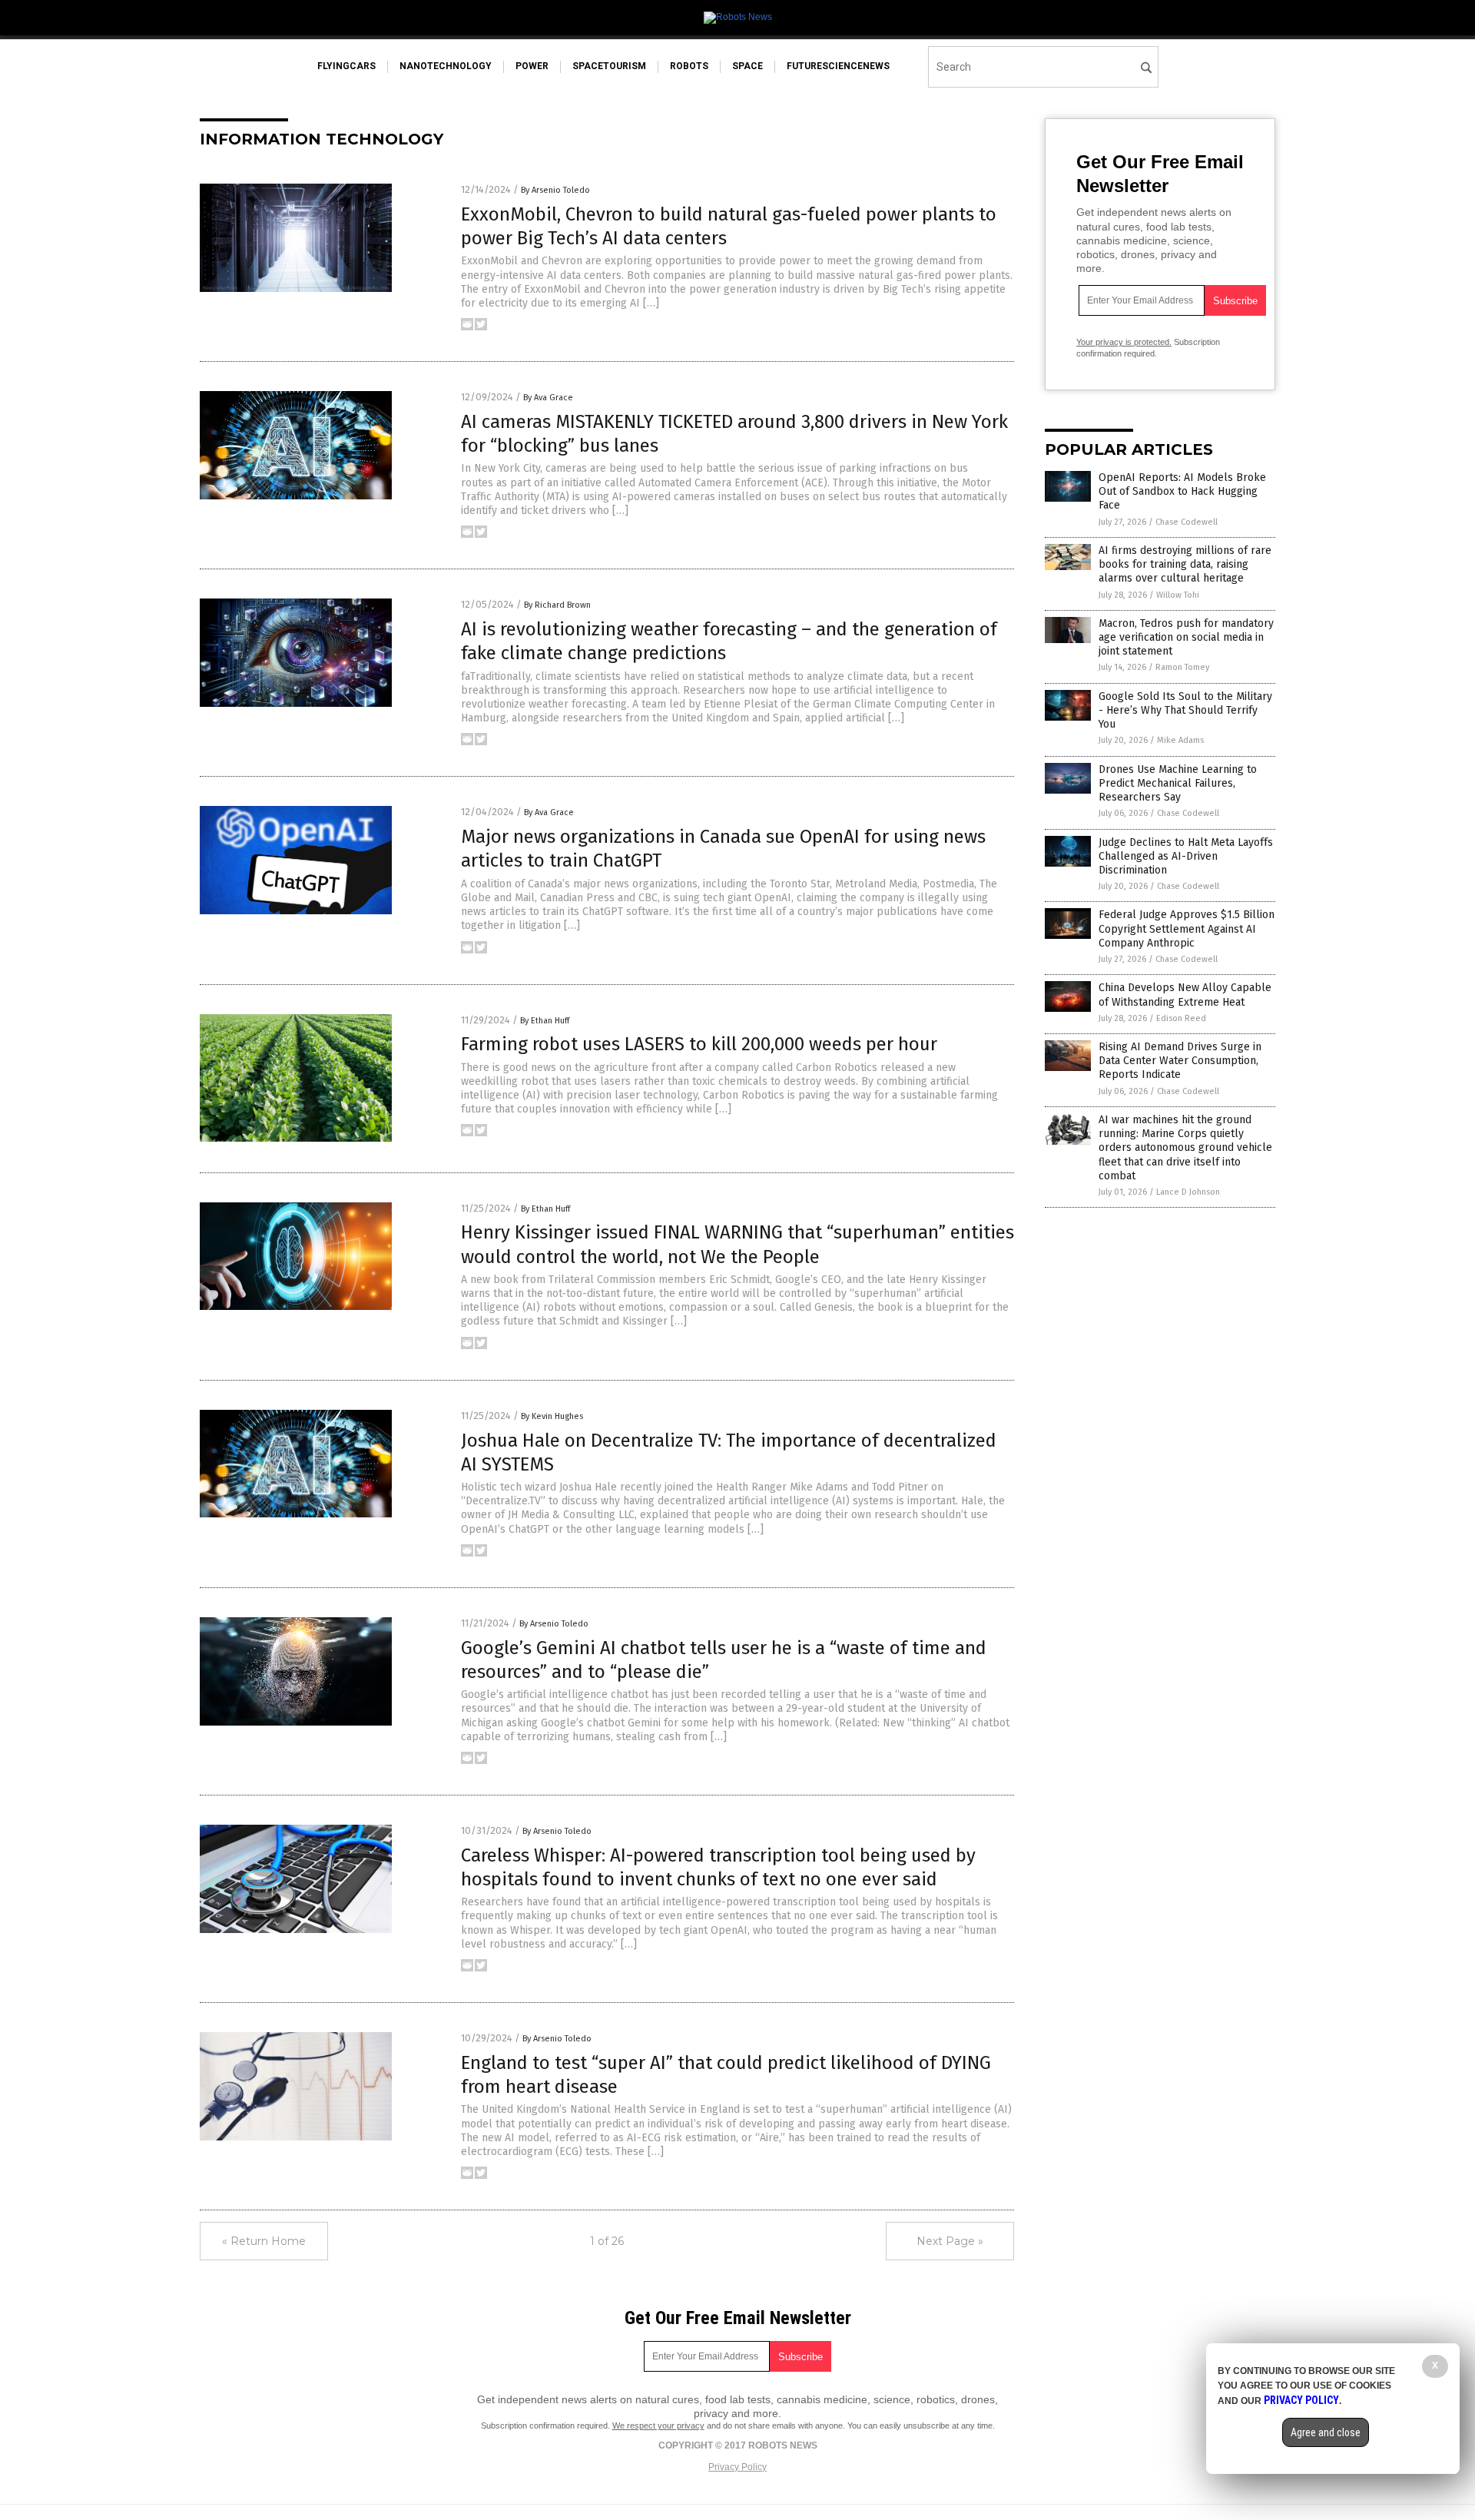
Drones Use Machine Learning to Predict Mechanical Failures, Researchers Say (1178, 783)
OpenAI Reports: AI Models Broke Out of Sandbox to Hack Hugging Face (1182, 491)
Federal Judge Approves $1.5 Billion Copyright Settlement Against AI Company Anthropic (1187, 928)
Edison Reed (1181, 1018)
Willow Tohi (1178, 595)
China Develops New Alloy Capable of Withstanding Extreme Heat (1185, 995)
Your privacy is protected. (1124, 342)
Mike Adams (1180, 740)
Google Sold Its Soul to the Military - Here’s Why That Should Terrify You (1185, 710)
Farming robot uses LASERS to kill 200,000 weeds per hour (699, 1044)
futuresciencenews (838, 66)
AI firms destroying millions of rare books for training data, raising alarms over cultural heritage (1185, 564)
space (747, 66)
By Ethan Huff (545, 1021)
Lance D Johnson (1188, 1192)
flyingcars (346, 66)
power (532, 66)
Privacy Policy (737, 2467)
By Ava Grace (548, 398)
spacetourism (609, 66)
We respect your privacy (658, 2425)
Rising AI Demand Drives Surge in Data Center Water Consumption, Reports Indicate (1180, 1061)
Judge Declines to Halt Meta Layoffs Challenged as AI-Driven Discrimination (1186, 856)
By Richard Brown (557, 605)
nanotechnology (446, 66)
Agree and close (1326, 2432)
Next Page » (950, 2241)
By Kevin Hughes (552, 1416)
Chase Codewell (1187, 522)
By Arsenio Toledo (555, 190)
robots (689, 66)
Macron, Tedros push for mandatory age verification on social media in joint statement (1186, 637)
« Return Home (264, 2241)
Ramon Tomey (1182, 667)
